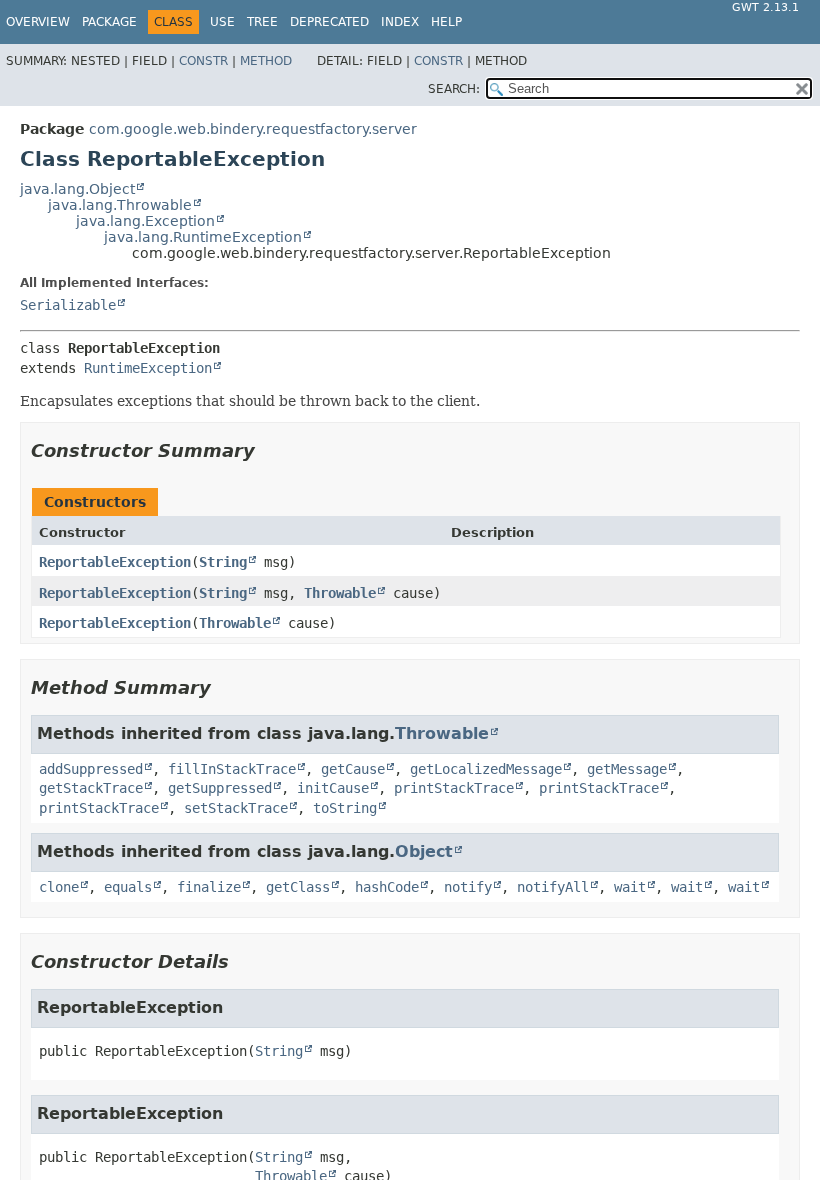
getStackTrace (91, 788)
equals (128, 887)
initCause (333, 788)
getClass (298, 887)
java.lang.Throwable (120, 205)
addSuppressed (91, 769)
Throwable (340, 593)
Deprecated (329, 22)
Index (400, 22)
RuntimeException (148, 368)
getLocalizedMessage (486, 769)
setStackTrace (236, 808)
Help (446, 22)
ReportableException (115, 562)
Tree (262, 22)
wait (630, 887)
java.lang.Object (77, 189)
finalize (209, 887)
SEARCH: (454, 89)
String (223, 562)
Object (424, 851)
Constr (203, 61)
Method (266, 61)
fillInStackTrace (232, 769)
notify (468, 887)
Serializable (68, 305)
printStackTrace (454, 788)
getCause (353, 769)
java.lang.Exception (145, 221)
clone (59, 887)
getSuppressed (220, 788)
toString (345, 808)
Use (222, 22)
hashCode (387, 887)
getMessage (627, 769)
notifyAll (553, 887)
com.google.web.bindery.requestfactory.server (253, 129)
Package (109, 22)
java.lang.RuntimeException (203, 237)
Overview (38, 22)
